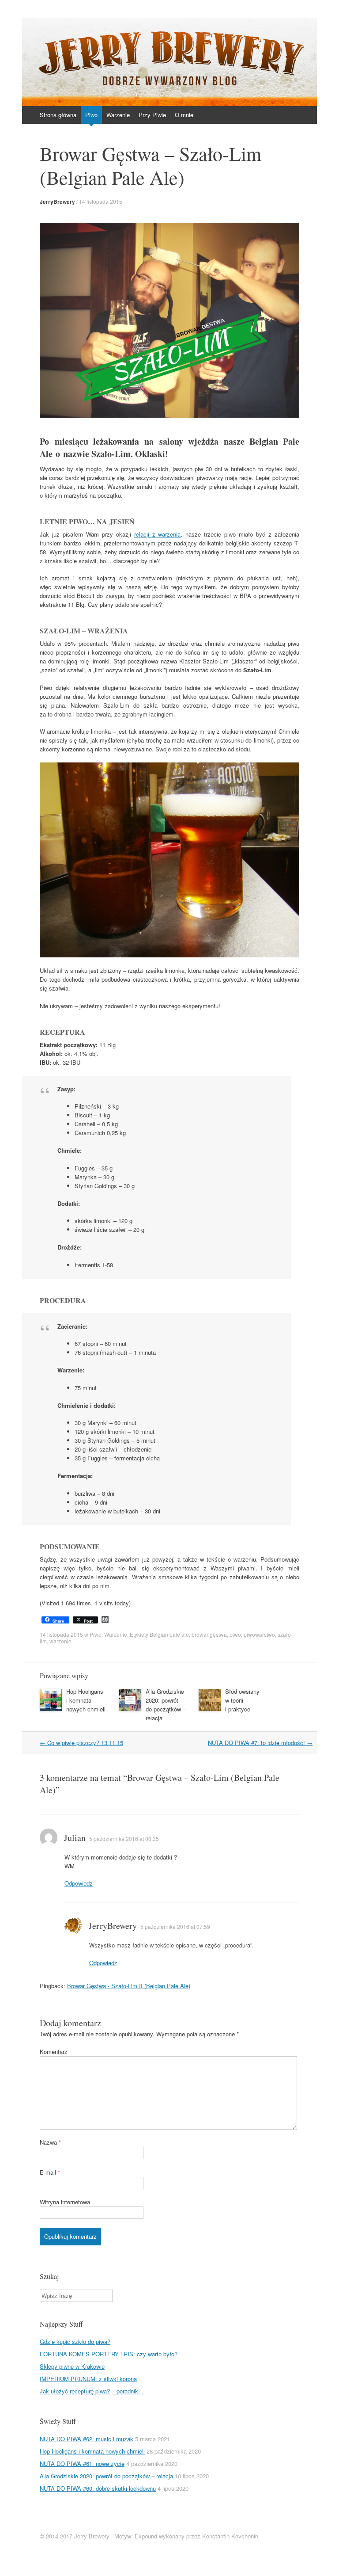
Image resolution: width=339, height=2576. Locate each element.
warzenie (60, 1641)
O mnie (184, 115)
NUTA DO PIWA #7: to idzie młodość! (260, 1743)
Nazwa (50, 2142)
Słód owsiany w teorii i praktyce (242, 1700)
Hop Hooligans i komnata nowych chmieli (86, 1700)
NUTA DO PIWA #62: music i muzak (87, 2439)
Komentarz (54, 2052)
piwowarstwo (259, 1634)
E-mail (50, 2172)
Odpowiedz (79, 1883)
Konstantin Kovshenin (230, 2536)
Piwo (91, 115)
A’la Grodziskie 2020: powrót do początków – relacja (166, 1705)
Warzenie (118, 115)
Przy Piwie (152, 115)
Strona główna (58, 115)
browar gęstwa (209, 1634)
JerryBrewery (57, 202)
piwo (235, 1634)
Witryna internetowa (65, 2202)
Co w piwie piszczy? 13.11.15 (81, 1743)
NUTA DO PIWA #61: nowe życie (82, 2464)
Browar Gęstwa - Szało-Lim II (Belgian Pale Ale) (129, 1986)
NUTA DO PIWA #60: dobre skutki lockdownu (98, 2488)
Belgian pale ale (169, 1634)
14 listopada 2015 (101, 201)
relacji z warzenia (158, 534)
